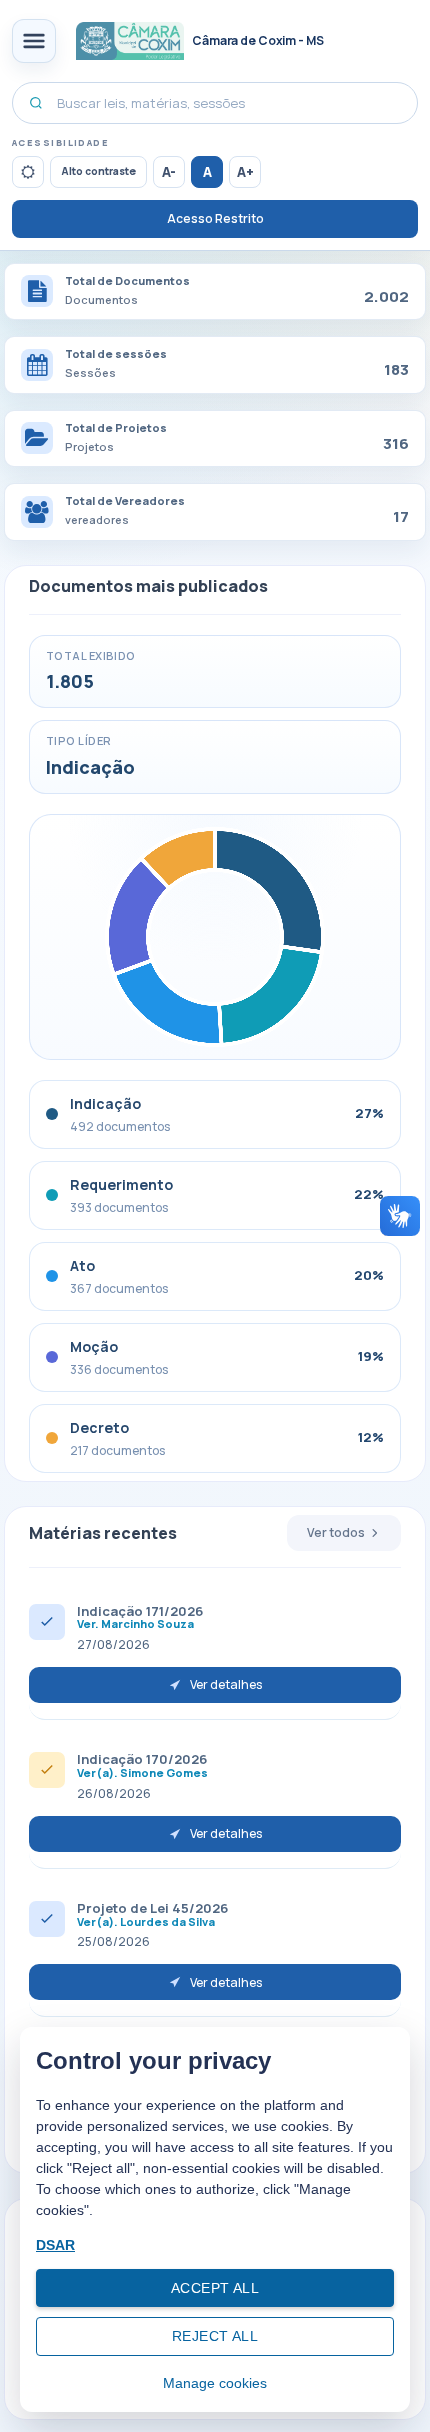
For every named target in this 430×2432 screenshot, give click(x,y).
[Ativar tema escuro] (28, 172)
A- (169, 171)
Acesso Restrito (215, 218)
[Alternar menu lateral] (34, 41)
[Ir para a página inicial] (130, 41)
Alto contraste (98, 171)
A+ (245, 171)
